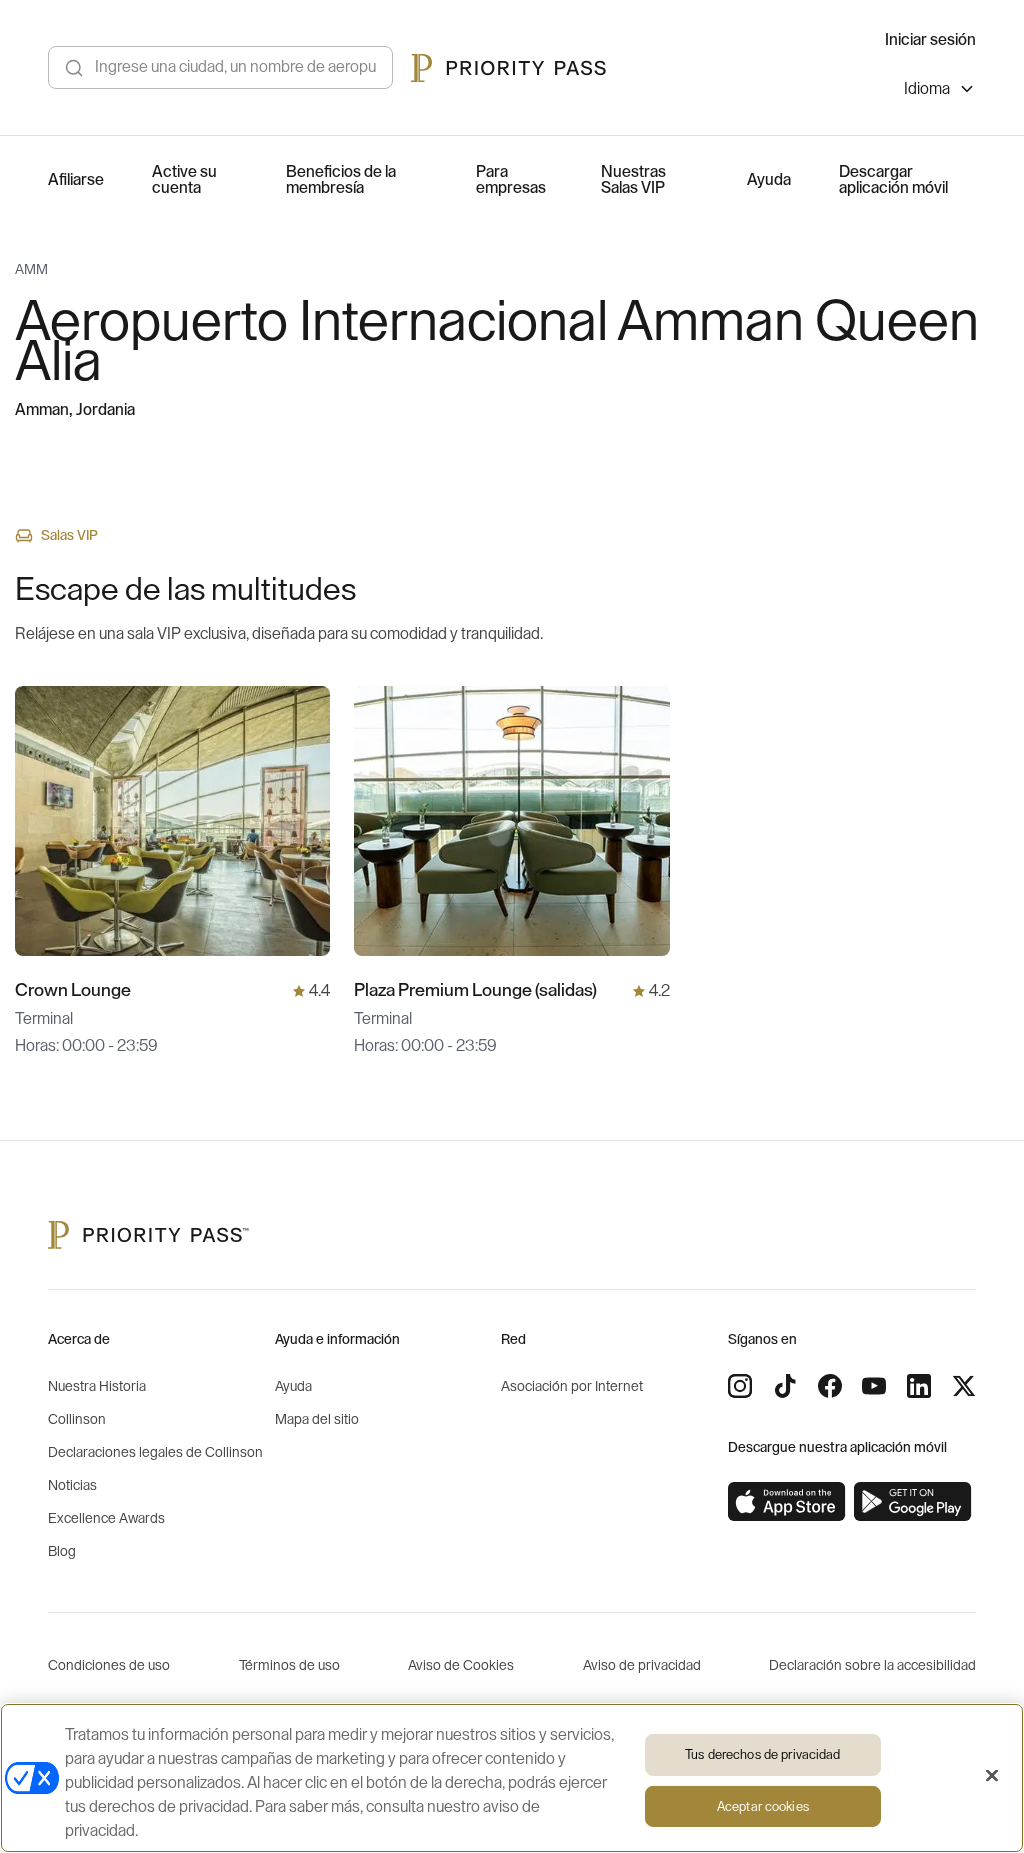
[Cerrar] (992, 1776)
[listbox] (940, 91)
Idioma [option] (927, 89)
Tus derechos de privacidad (762, 1754)
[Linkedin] (919, 1386)
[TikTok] (785, 1386)
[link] (787, 1502)
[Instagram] (740, 1386)
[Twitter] (964, 1386)
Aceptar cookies (763, 1806)
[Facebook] (830, 1386)
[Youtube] (874, 1386)
